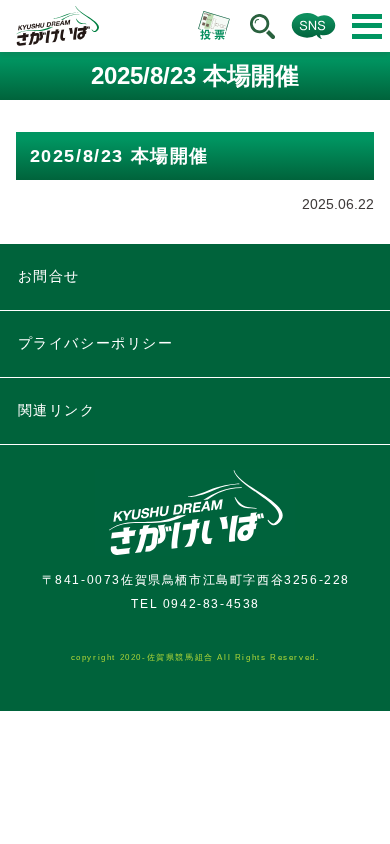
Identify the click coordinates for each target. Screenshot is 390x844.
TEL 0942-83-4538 (195, 604)
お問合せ (49, 276)
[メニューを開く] (367, 26)
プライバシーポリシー (96, 343)
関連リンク (57, 410)
